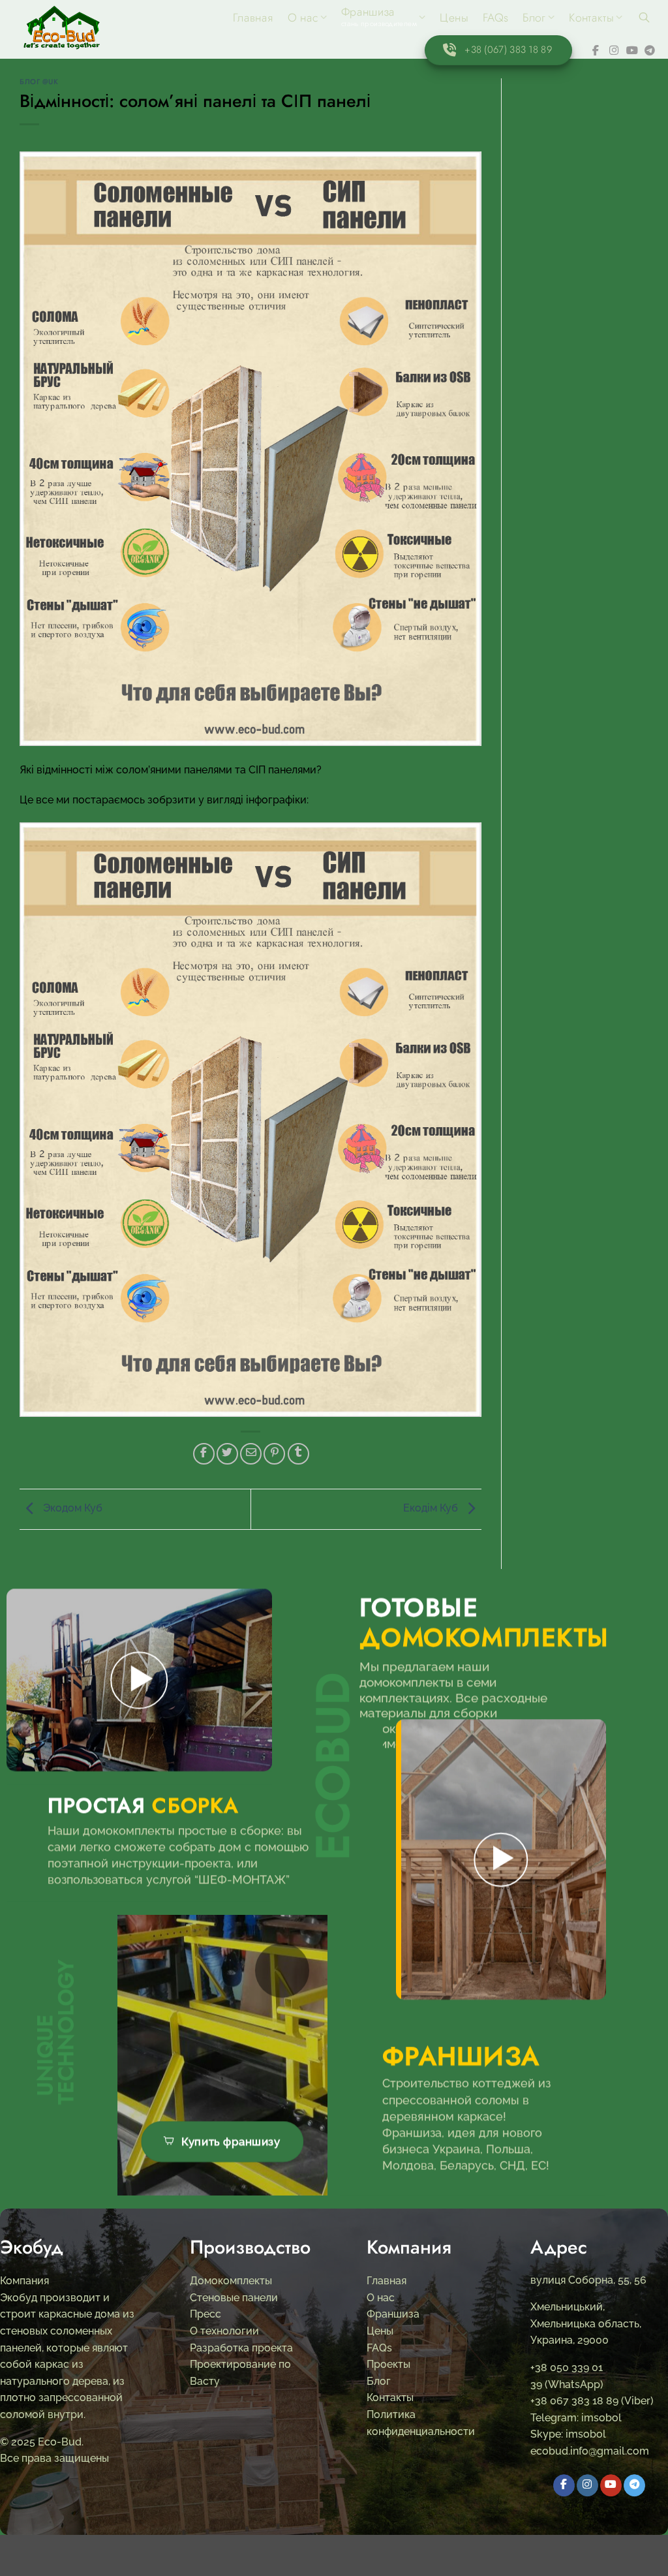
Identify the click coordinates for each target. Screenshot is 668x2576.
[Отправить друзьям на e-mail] (251, 1454)
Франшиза (393, 2315)
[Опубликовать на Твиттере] (227, 1454)
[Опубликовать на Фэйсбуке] (204, 1454)
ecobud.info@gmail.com (590, 2451)
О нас (303, 18)
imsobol (600, 2418)
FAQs (495, 18)
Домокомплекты (231, 2281)
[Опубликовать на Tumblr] (298, 1454)
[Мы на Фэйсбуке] (598, 50)
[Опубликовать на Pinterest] (274, 1454)
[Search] (644, 17)
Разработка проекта (241, 2348)
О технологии (224, 2331)
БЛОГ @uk (39, 82)
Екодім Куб (432, 1508)
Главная (253, 18)
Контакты (591, 18)
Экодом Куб (71, 1508)
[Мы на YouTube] (632, 50)
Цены (454, 18)
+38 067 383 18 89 (574, 2401)
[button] (139, 1680)
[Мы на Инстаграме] (615, 50)
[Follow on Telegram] (650, 50)
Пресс (205, 2315)
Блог (534, 18)
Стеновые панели (234, 2298)
